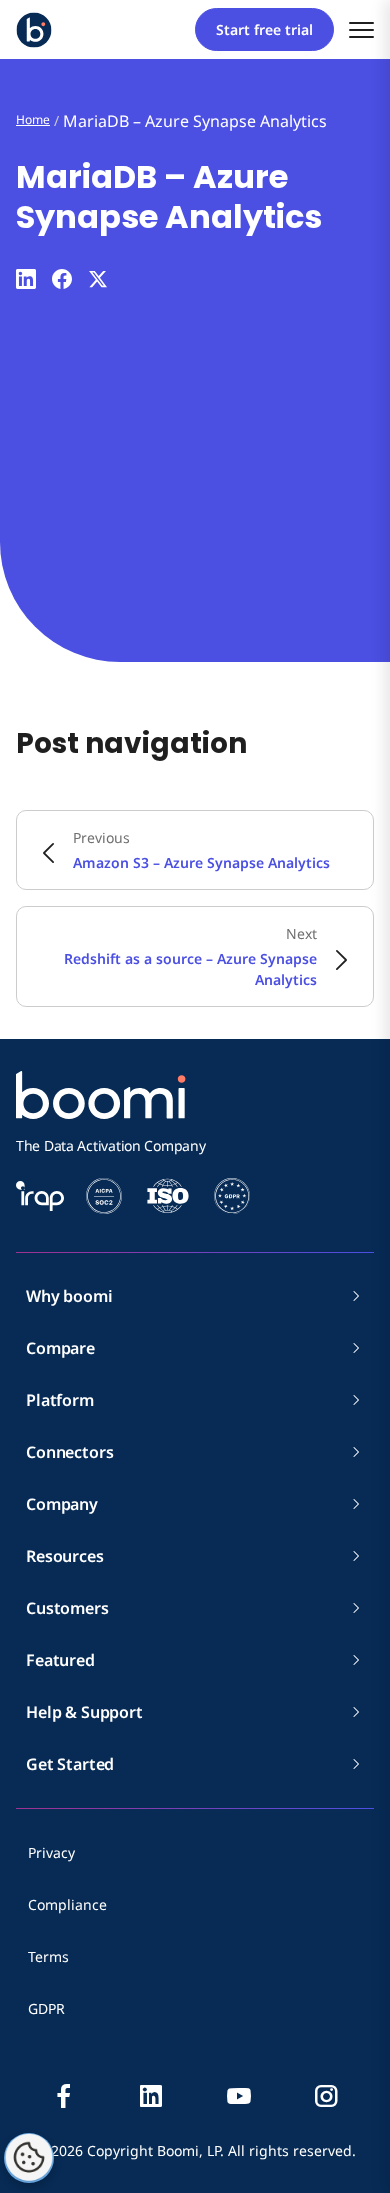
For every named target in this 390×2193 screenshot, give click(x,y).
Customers (67, 1608)
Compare (60, 1348)
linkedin (151, 2096)
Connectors (69, 1452)
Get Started (70, 1764)
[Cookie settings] (29, 2158)
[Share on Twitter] (98, 279)
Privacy (51, 1852)
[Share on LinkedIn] (26, 279)
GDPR (46, 2008)
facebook (64, 2096)
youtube (239, 2096)
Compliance (67, 1904)
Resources (65, 1556)
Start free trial (264, 29)
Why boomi (69, 1296)
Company (62, 1504)
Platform (60, 1400)
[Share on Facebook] (62, 279)
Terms (48, 1956)
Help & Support (84, 1712)
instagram (326, 2096)
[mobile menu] (361, 29)
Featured (60, 1660)
